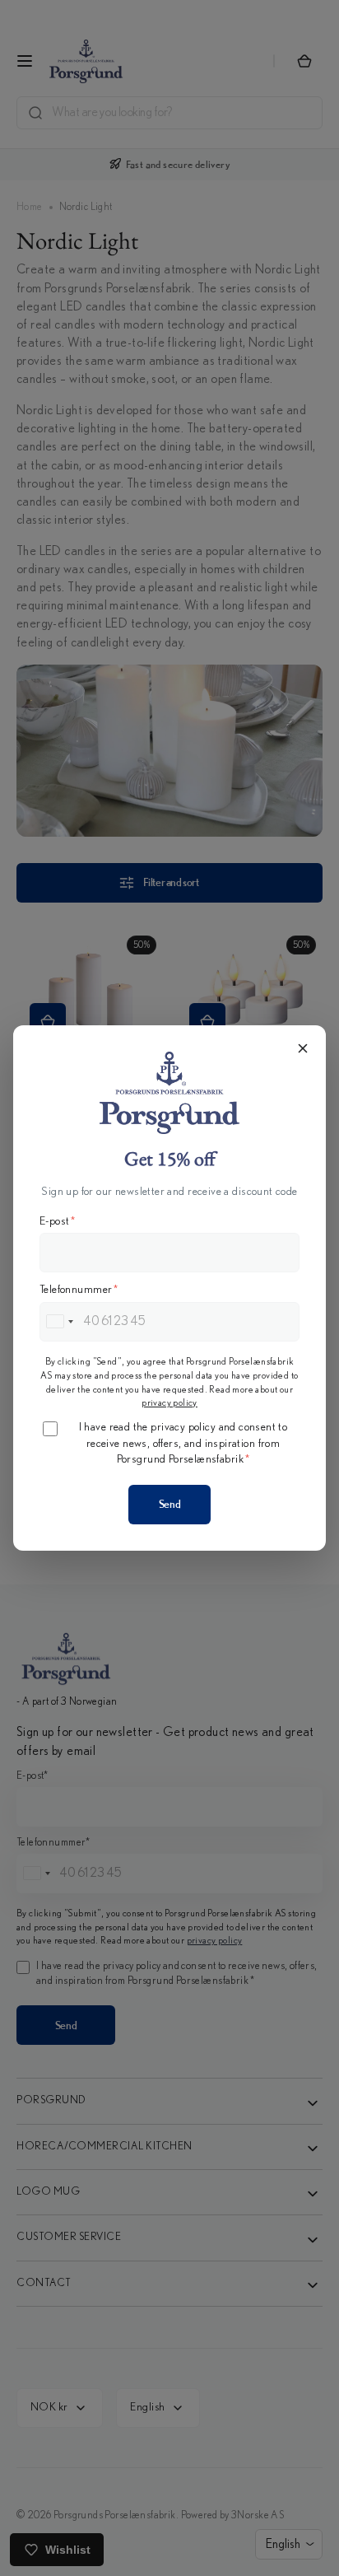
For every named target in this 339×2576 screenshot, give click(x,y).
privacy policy (169, 1402)
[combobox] (59, 1322)
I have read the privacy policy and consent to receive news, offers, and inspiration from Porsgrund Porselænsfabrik (183, 1443)
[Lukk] (303, 1048)
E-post (58, 1221)
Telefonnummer (79, 1290)
